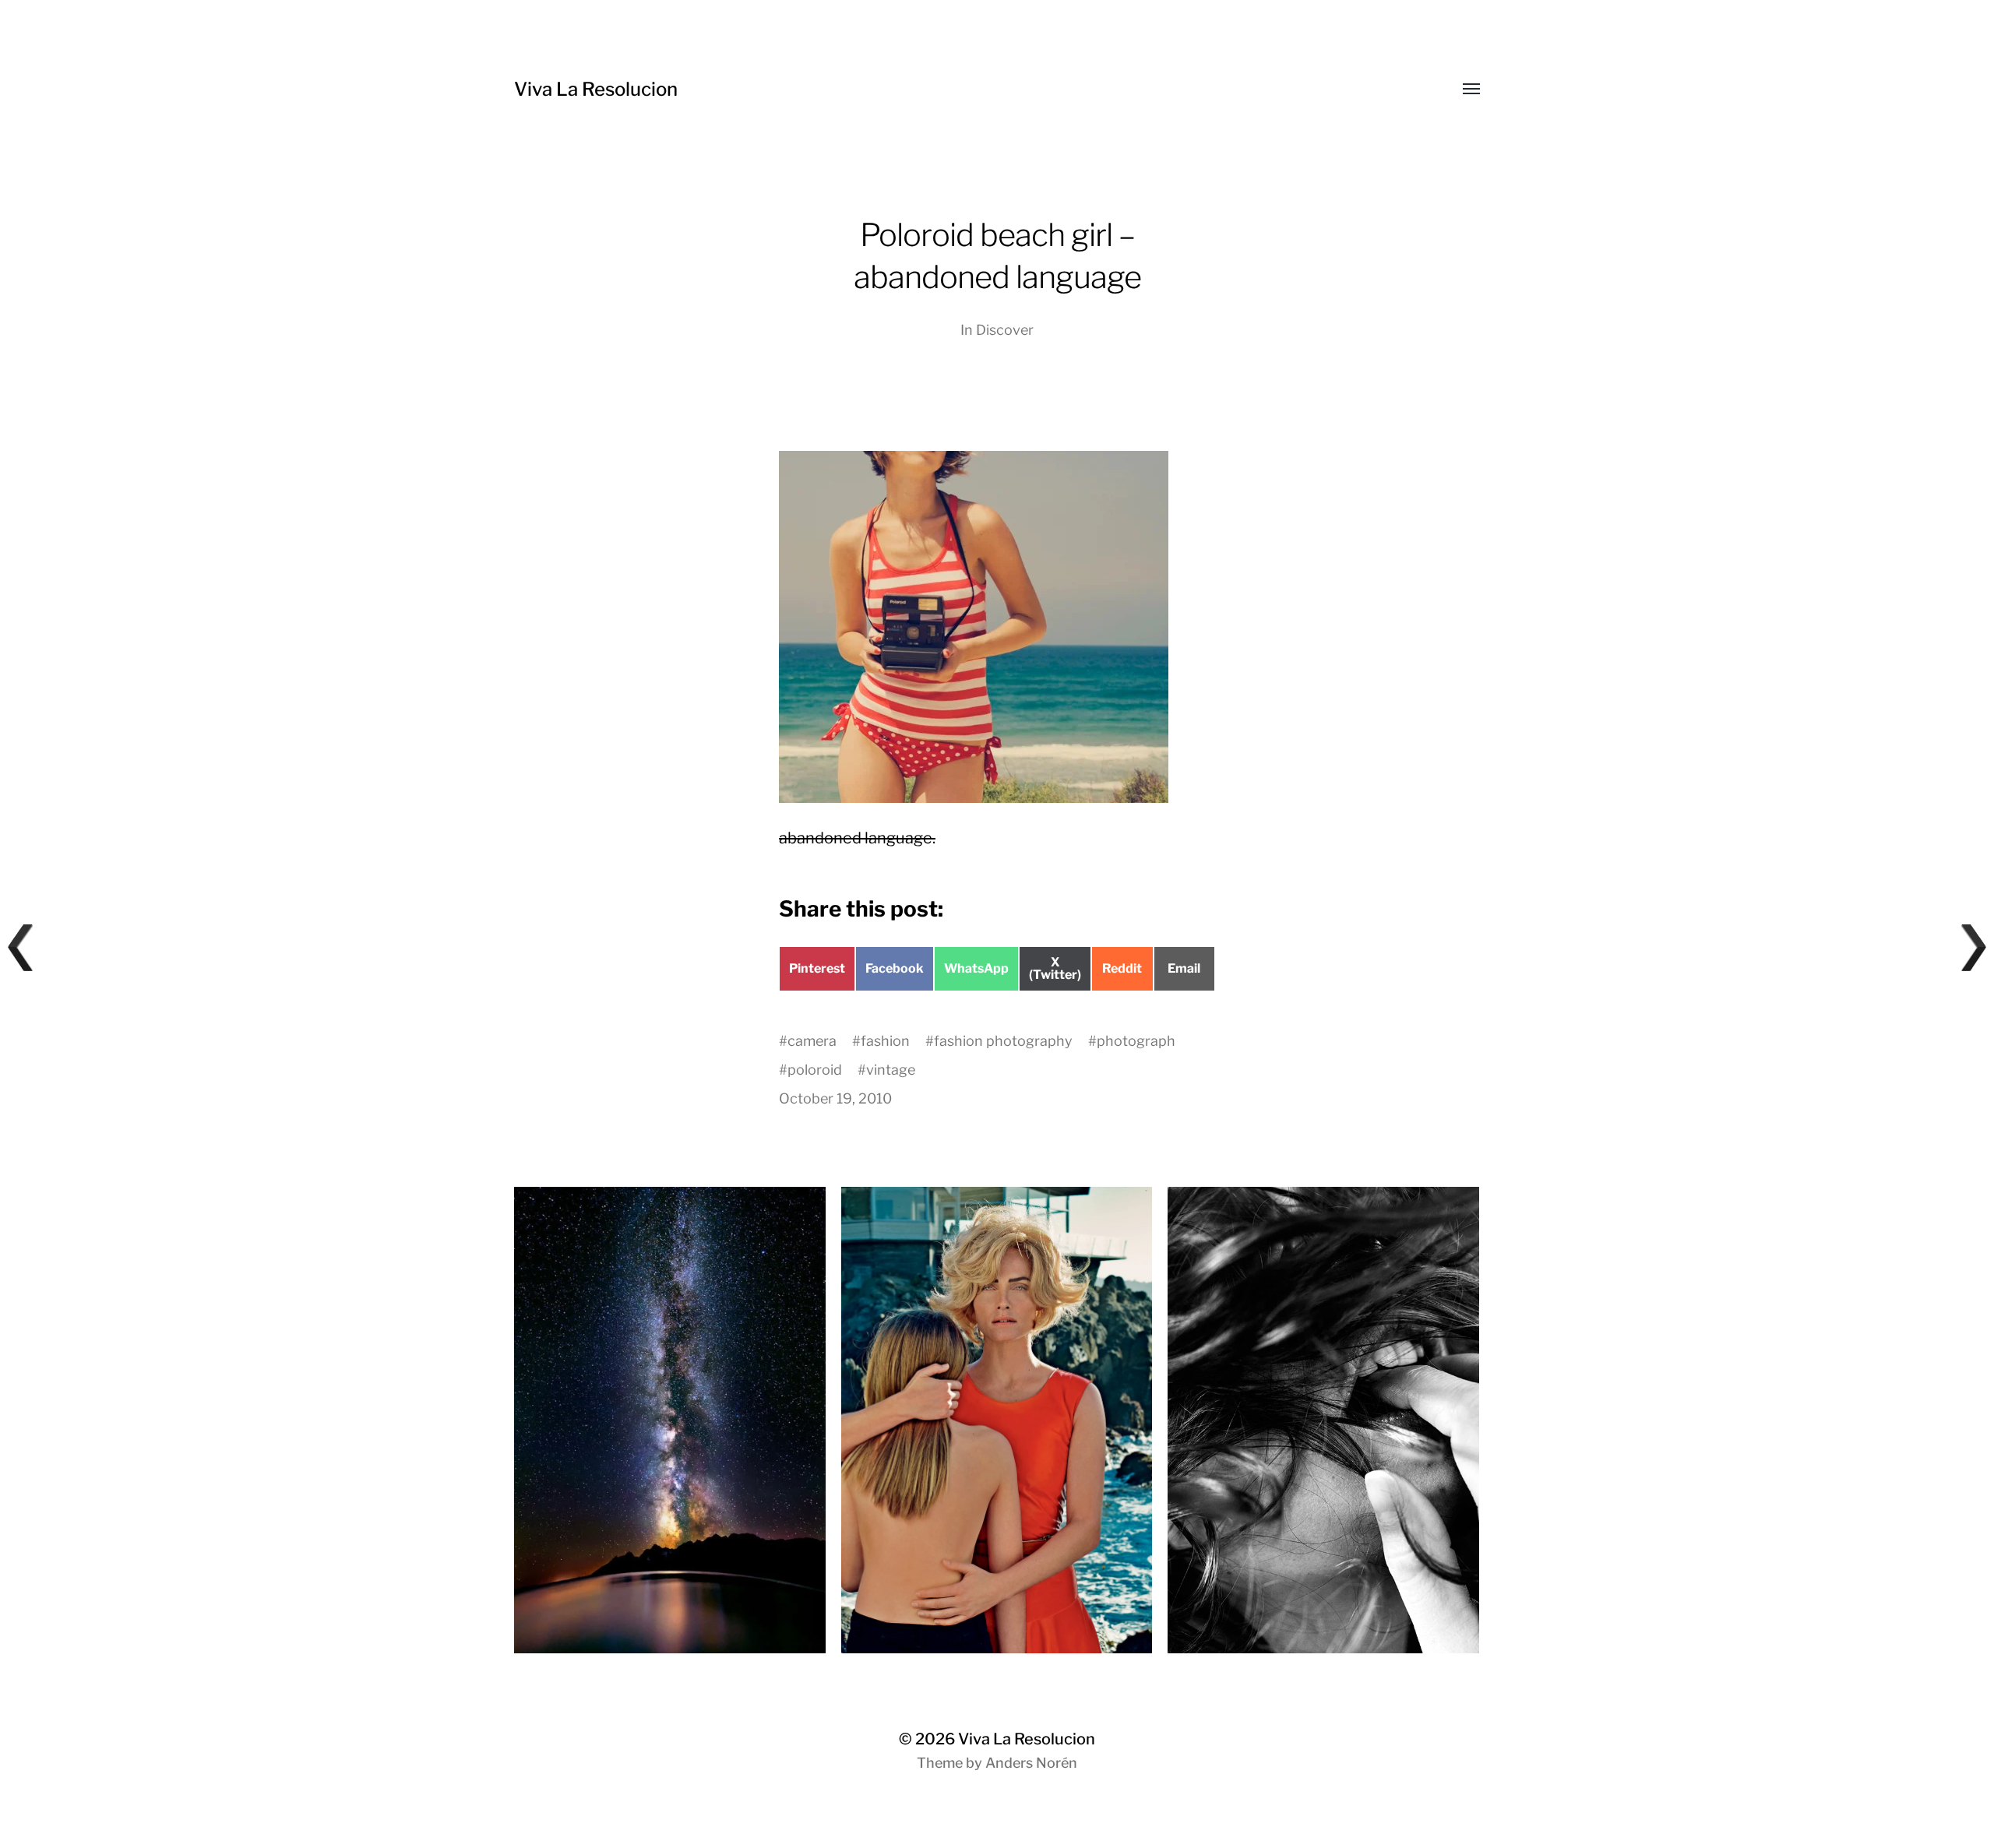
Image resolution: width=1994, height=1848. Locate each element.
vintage (891, 1070)
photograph (1136, 1041)
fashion (885, 1041)
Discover (1005, 330)
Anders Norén (1031, 1763)
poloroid (815, 1070)
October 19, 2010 (835, 1098)
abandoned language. (857, 838)
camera (812, 1041)
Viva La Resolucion (596, 89)
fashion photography (1003, 1041)
